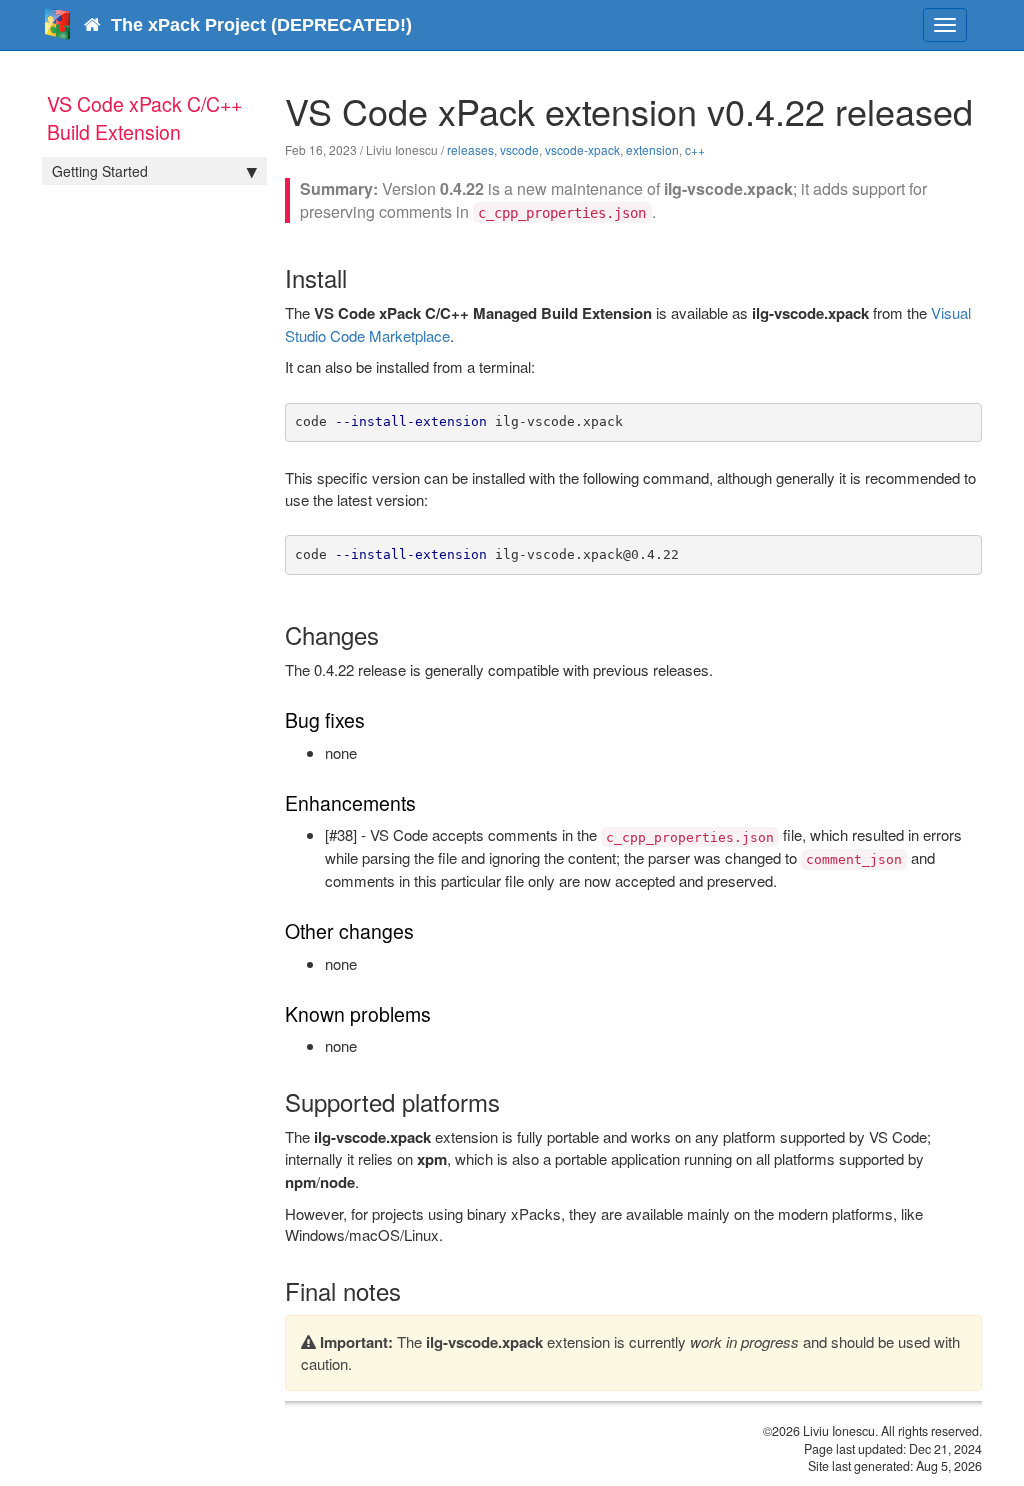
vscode (519, 149)
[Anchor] (359, 277)
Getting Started (100, 171)
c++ (695, 149)
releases (470, 149)
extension (652, 149)
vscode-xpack (582, 149)
